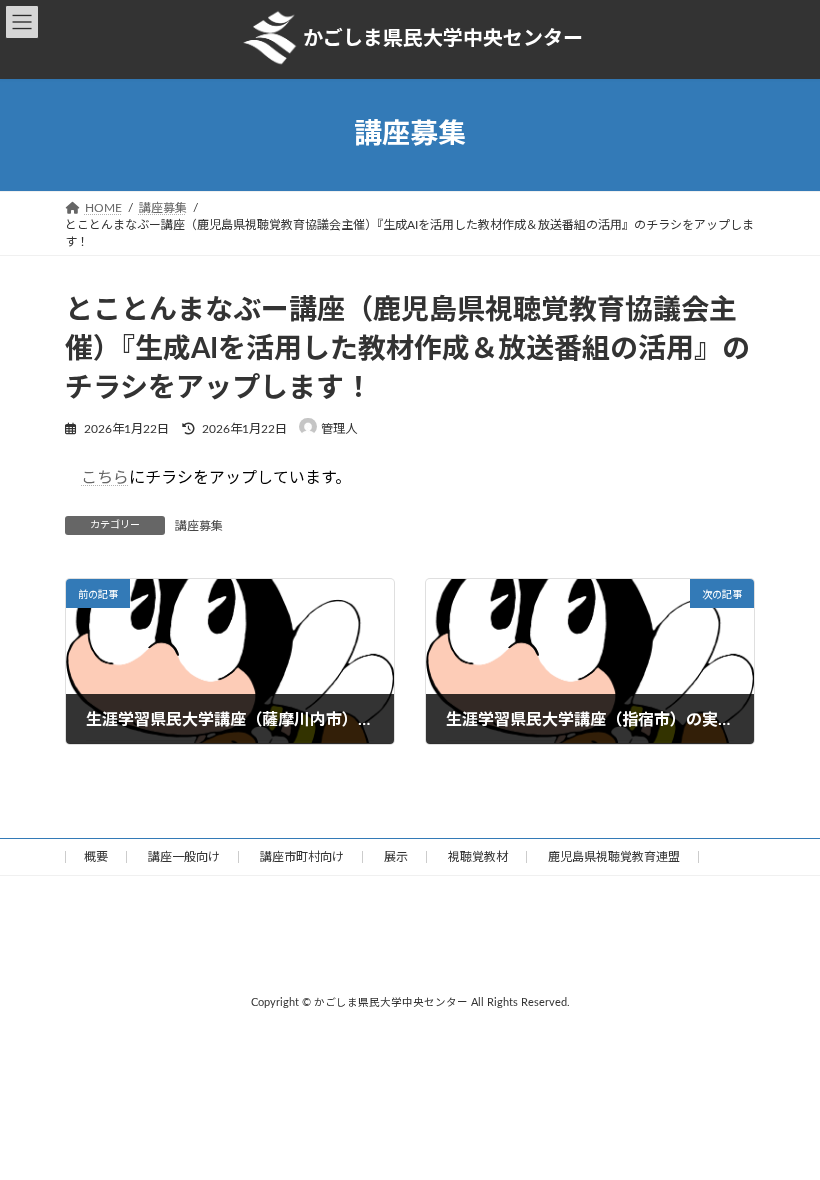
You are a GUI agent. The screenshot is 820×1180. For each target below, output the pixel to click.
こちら (105, 478)
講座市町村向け (302, 857)
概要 (96, 857)
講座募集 (199, 526)
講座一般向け (184, 857)
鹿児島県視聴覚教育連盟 (614, 857)
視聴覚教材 (478, 857)
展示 (396, 857)
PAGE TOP (781, 1123)
